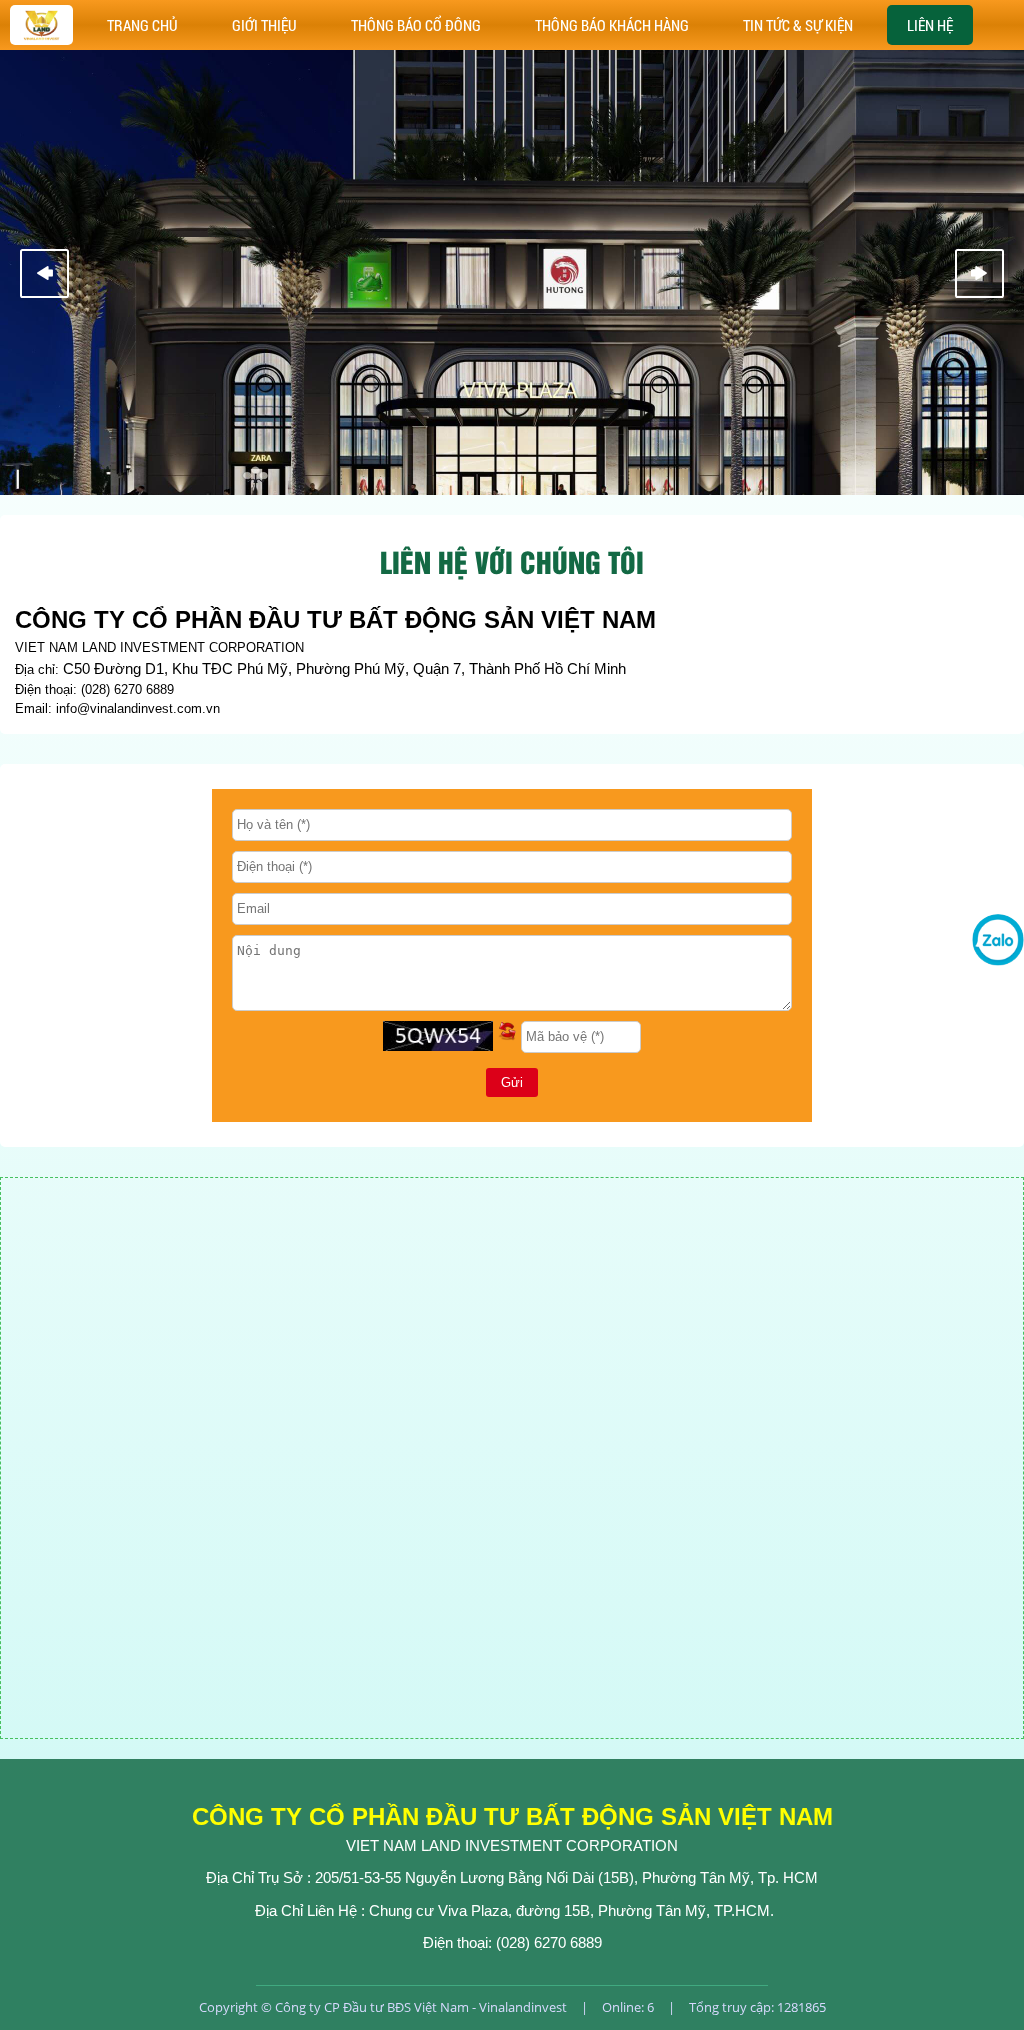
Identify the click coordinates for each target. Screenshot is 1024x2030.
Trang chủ (142, 25)
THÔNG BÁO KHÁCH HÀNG (612, 25)
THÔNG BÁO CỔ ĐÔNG (416, 25)
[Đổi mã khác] (507, 1036)
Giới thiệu (264, 25)
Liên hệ (930, 25)
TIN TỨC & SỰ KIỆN (798, 25)
